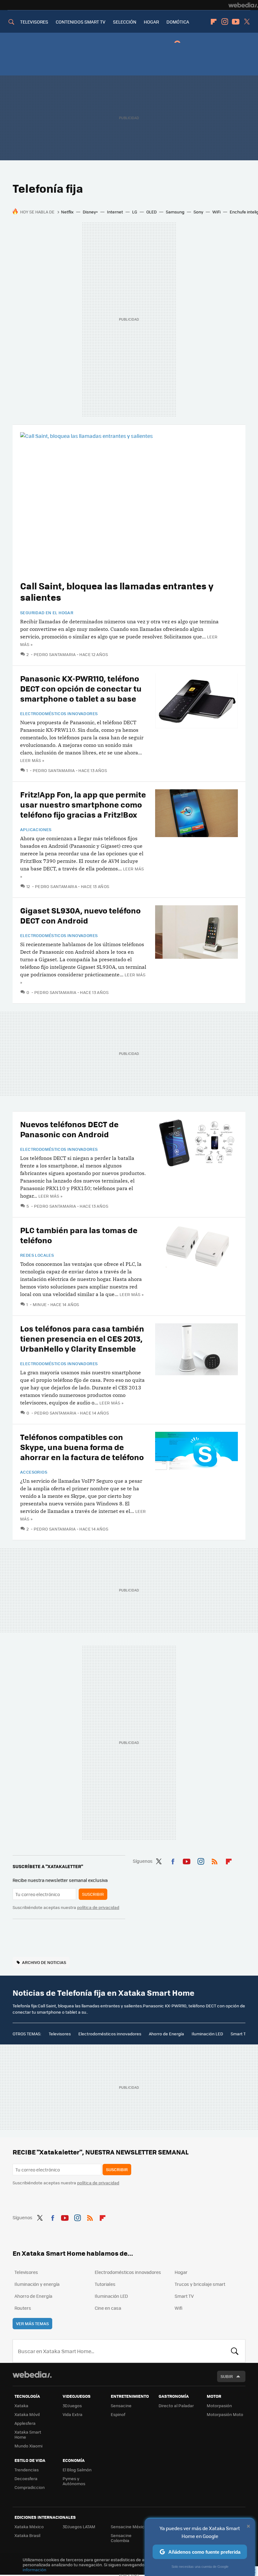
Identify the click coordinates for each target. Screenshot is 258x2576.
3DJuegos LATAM (79, 2526)
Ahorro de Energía (166, 2034)
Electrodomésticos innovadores (59, 714)
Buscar (235, 2351)
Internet (115, 212)
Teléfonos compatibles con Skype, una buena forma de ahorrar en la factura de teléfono (82, 1447)
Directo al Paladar (176, 2405)
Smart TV (239, 2034)
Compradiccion (30, 2487)
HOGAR (151, 22)
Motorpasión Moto (225, 2414)
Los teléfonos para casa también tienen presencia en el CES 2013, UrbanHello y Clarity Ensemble (82, 1338)
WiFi (216, 212)
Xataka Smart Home (28, 2434)
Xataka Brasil (27, 2535)
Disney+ (90, 212)
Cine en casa (108, 2308)
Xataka (21, 2405)
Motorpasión (219, 2405)
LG (135, 212)
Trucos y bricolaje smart (200, 2284)
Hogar (181, 2272)
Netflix (67, 212)
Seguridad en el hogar (47, 613)
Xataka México (29, 2526)
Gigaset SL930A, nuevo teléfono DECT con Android (80, 915)
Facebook (173, 1860)
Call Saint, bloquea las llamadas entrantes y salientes (117, 591)
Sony (198, 212)
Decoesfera (26, 2478)
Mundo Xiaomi (28, 2446)
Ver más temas (32, 2323)
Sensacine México (129, 2526)
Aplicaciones (36, 830)
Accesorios (34, 1472)
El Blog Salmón (77, 2470)
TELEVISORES (34, 22)
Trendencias (27, 2470)
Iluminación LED (207, 2034)
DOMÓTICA (178, 22)
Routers (23, 2308)
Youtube (236, 22)
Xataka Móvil (27, 2414)
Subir (227, 2376)
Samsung (175, 212)
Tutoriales (105, 2284)
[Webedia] (243, 5)
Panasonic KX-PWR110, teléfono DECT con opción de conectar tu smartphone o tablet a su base (81, 688)
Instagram (225, 22)
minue (40, 1304)
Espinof (118, 2414)
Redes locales (37, 1255)
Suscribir (93, 1894)
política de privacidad (98, 1907)
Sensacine (121, 2405)
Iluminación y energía (37, 2284)
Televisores (60, 2034)
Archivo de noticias (44, 1962)
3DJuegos (72, 2405)
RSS (215, 1860)
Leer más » (32, 760)
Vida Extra (73, 2414)
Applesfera (25, 2423)
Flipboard (214, 22)
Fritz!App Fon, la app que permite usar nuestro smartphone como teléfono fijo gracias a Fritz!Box (83, 804)
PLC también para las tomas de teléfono (79, 1235)
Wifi (179, 2308)
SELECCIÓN (125, 22)
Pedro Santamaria (55, 654)
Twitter (247, 22)
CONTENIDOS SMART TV (81, 22)
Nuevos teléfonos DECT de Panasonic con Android (69, 1129)
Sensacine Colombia (121, 2538)
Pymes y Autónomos (74, 2481)
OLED (151, 212)
